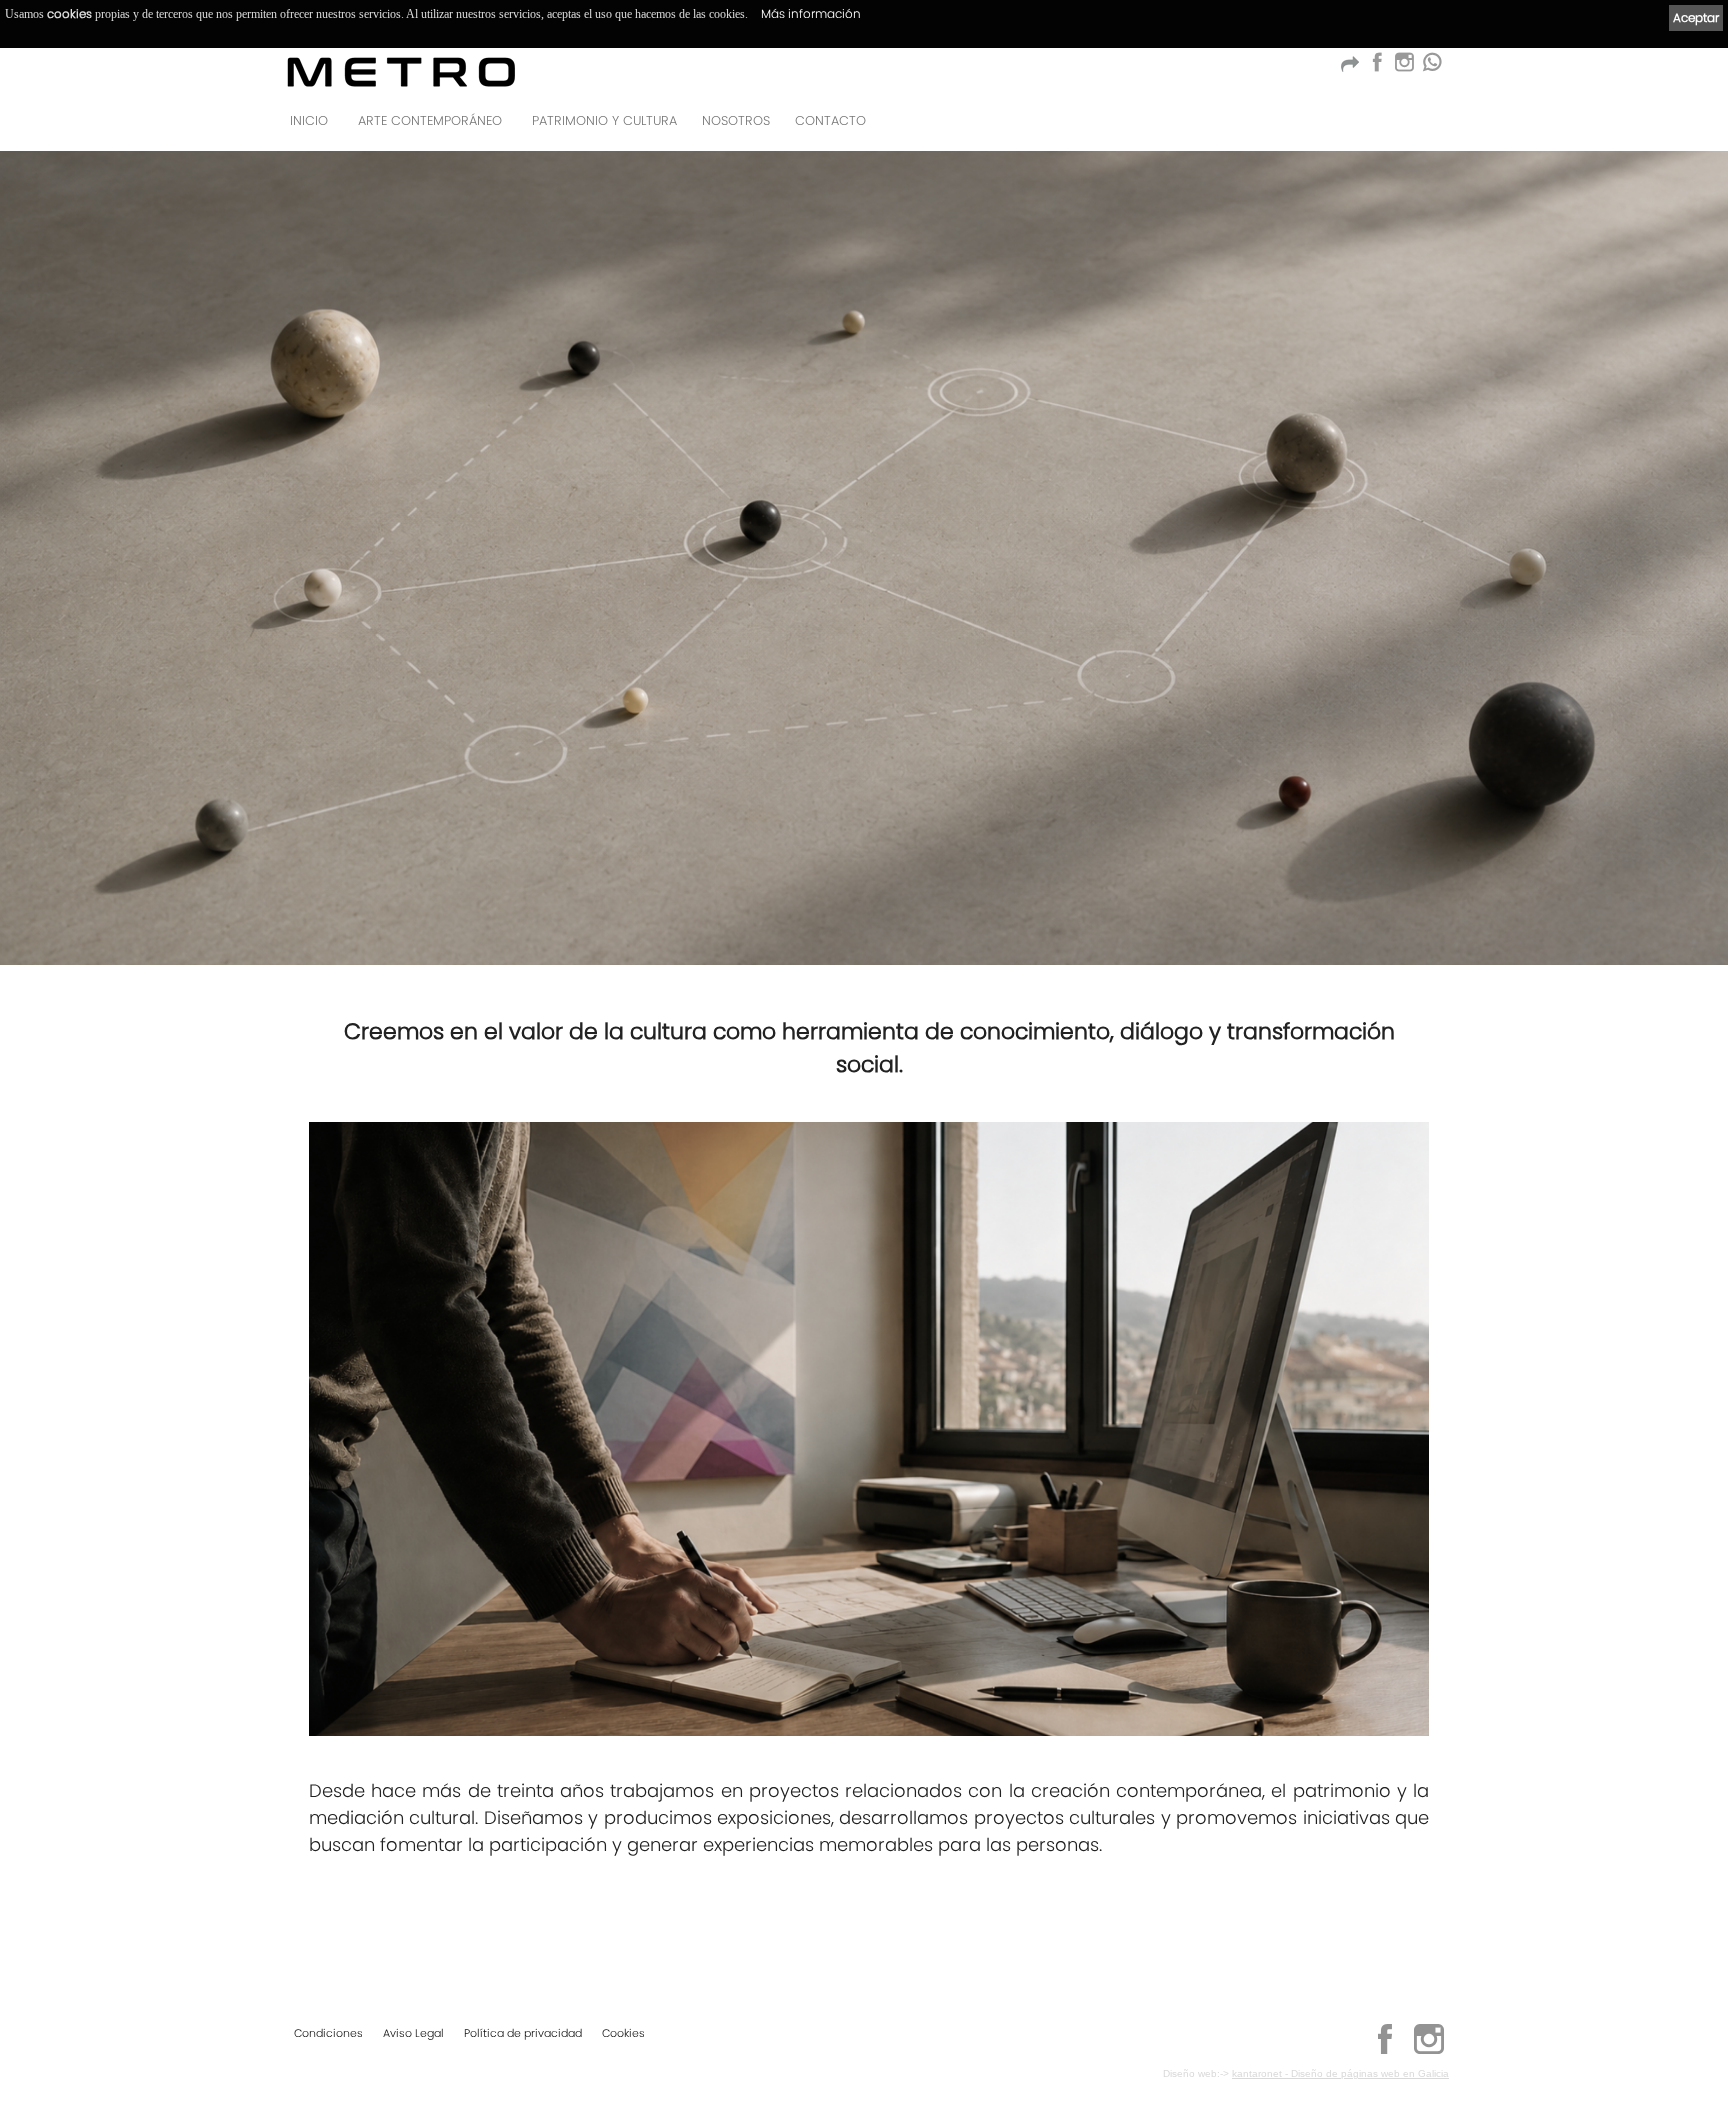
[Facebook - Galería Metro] (1376, 67)
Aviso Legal (413, 2033)
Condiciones (328, 2033)
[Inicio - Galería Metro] (401, 71)
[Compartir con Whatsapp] (1431, 67)
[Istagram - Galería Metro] (1404, 67)
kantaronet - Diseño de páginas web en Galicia (1340, 2073)
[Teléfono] (1428, 126)
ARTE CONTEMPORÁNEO (430, 120)
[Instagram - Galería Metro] (1429, 2051)
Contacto (830, 120)
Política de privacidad (523, 2033)
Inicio (309, 120)
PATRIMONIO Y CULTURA (604, 120)
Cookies (623, 2033)
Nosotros (736, 120)
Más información (811, 13)
